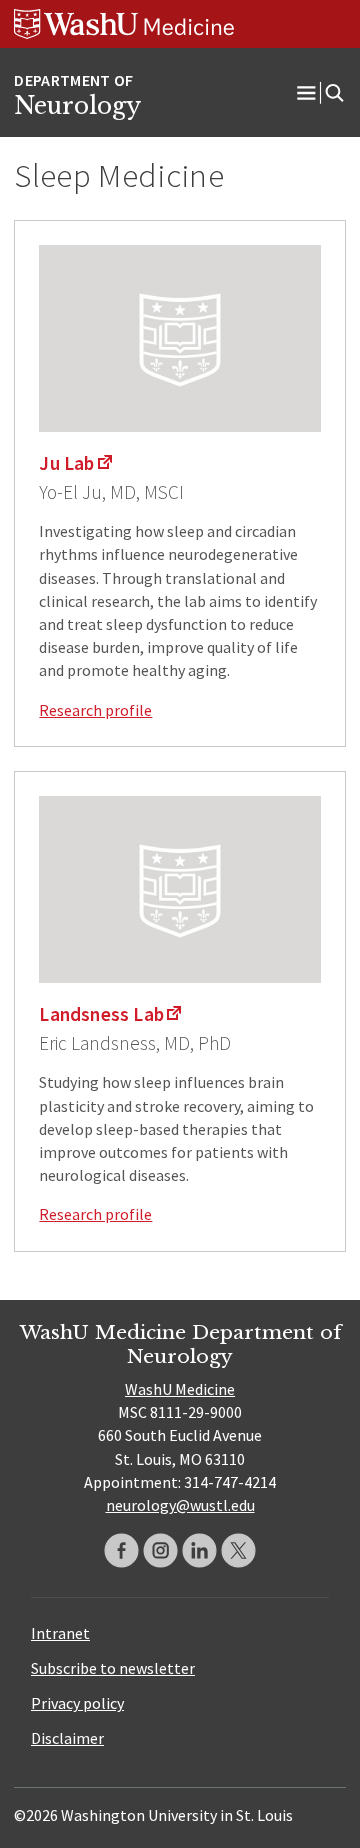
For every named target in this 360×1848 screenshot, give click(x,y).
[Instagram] (160, 1550)
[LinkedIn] (199, 1550)
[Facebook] (121, 1550)
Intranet (60, 1633)
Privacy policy (77, 1703)
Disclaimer (67, 1738)
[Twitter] (238, 1550)
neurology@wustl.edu (180, 1505)
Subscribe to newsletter (113, 1668)
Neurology (77, 106)
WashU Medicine (180, 1389)
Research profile (95, 710)
